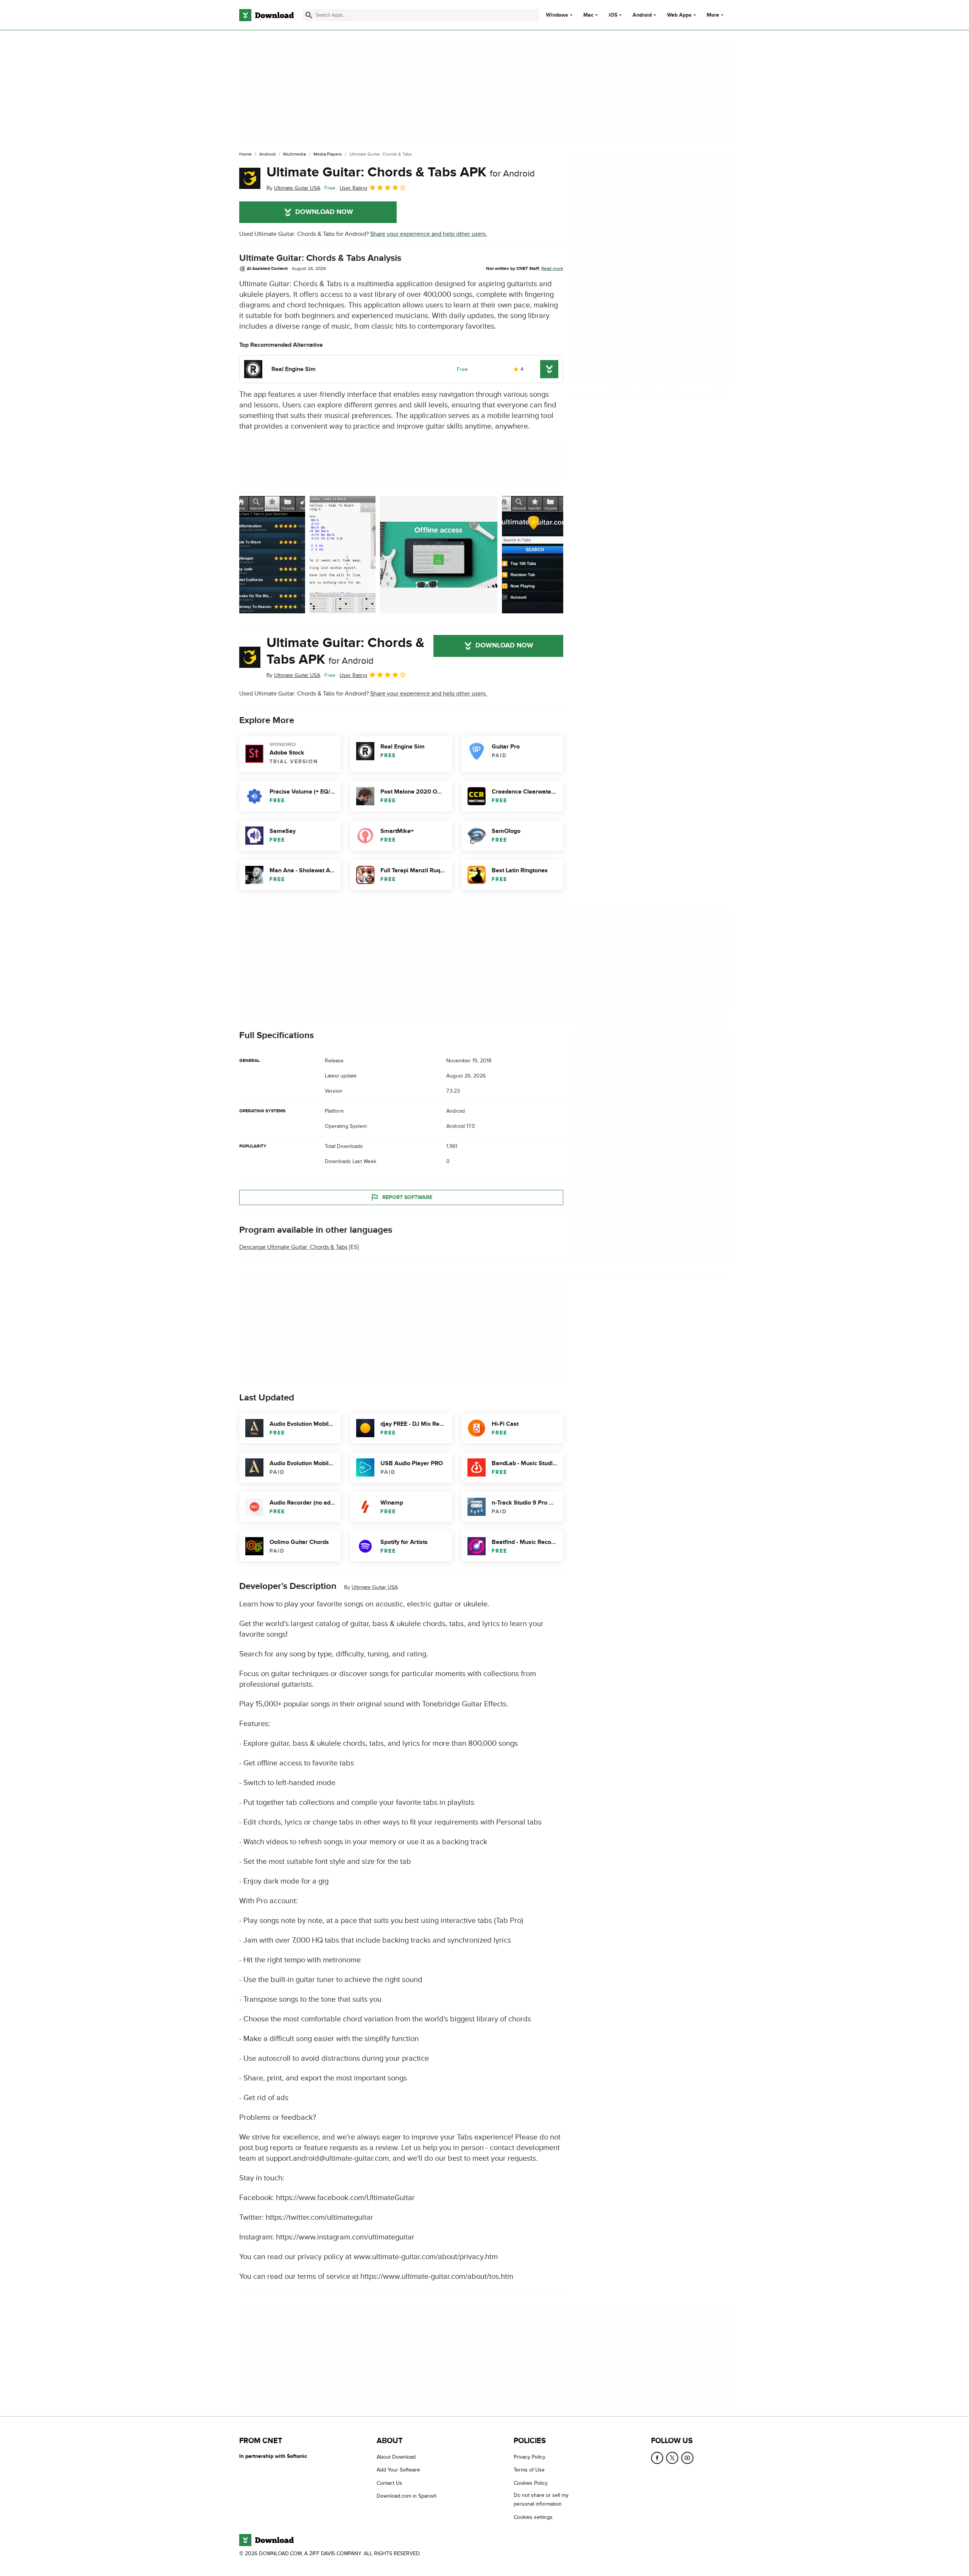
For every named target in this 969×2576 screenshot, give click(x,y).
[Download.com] (266, 15)
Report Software (407, 1197)
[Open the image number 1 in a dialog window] (343, 555)
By (293, 188)
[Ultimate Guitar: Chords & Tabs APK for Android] (250, 178)
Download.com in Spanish (407, 2496)
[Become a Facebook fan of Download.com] (657, 2458)
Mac (588, 15)
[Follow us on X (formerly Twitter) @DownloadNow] (672, 2458)
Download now (324, 212)
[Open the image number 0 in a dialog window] (272, 555)
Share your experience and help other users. (429, 234)
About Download (396, 2457)
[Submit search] (309, 15)
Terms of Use (529, 2470)
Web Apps (679, 15)
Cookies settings (533, 2517)
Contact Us (389, 2483)
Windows (557, 15)
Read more (552, 268)
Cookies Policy (531, 2483)
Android (642, 15)
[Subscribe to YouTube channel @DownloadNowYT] (687, 2458)
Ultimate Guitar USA (375, 1587)
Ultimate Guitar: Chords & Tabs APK (401, 172)
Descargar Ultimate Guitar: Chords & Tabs (293, 1247)
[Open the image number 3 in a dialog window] (535, 555)
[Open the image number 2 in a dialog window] (439, 555)
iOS (613, 15)
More (713, 15)
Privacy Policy (530, 2457)
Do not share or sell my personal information (541, 2500)
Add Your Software (398, 2470)
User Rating (353, 188)
